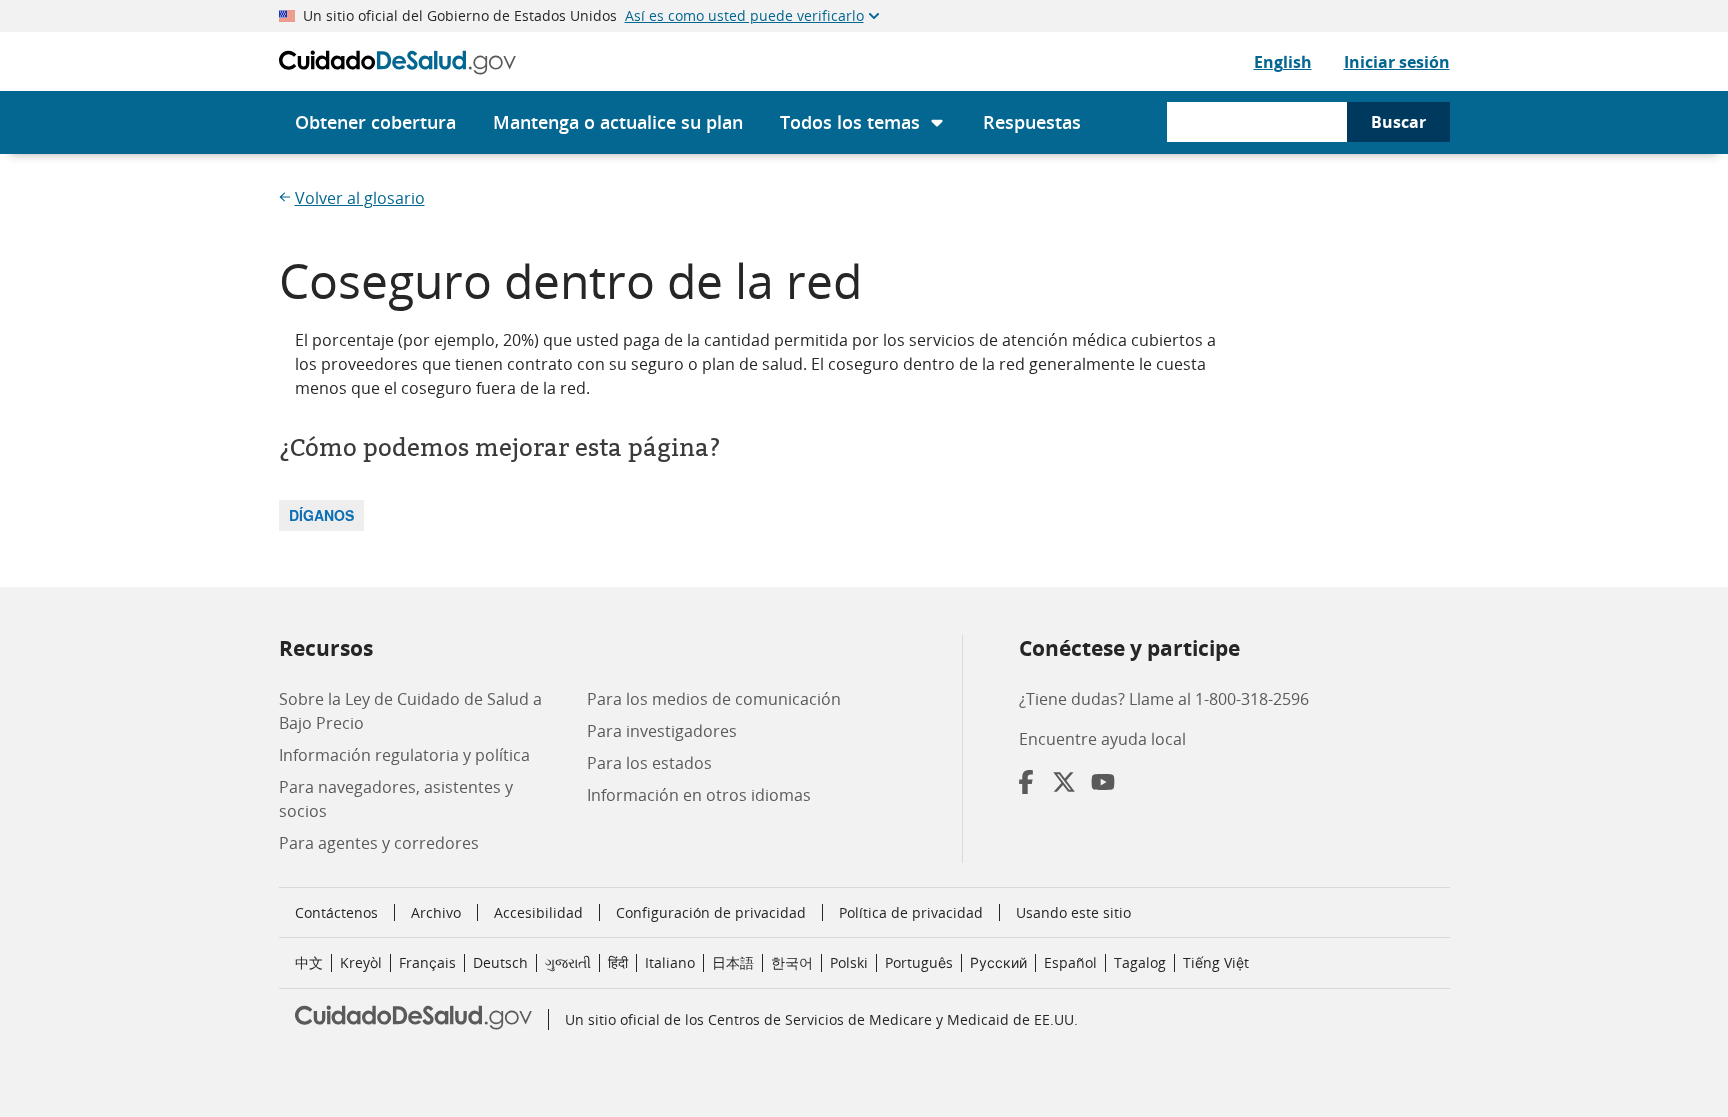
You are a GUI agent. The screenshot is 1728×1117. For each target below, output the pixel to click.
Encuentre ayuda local (1102, 739)
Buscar (1398, 122)
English (1283, 62)
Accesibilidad (538, 912)
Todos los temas (850, 122)
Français (427, 962)
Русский (998, 962)
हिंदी (618, 962)
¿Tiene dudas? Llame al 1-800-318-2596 (1164, 699)
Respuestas (1032, 122)
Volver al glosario (360, 198)
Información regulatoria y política (404, 755)
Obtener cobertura (375, 122)
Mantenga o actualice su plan (618, 122)
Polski (849, 962)
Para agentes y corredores (379, 843)
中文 (309, 962)
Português (919, 962)
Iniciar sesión (1397, 62)
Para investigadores (662, 731)
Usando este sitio (1073, 912)
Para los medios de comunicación (714, 699)
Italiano (670, 962)
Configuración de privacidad (711, 913)
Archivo (436, 912)
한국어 (792, 962)
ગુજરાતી (568, 962)
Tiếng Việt (1216, 962)
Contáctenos (336, 912)
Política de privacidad (911, 912)
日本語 (733, 962)
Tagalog (1140, 962)
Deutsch (500, 962)
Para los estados (649, 763)
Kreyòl (361, 962)
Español (1070, 962)
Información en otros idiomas (699, 795)
